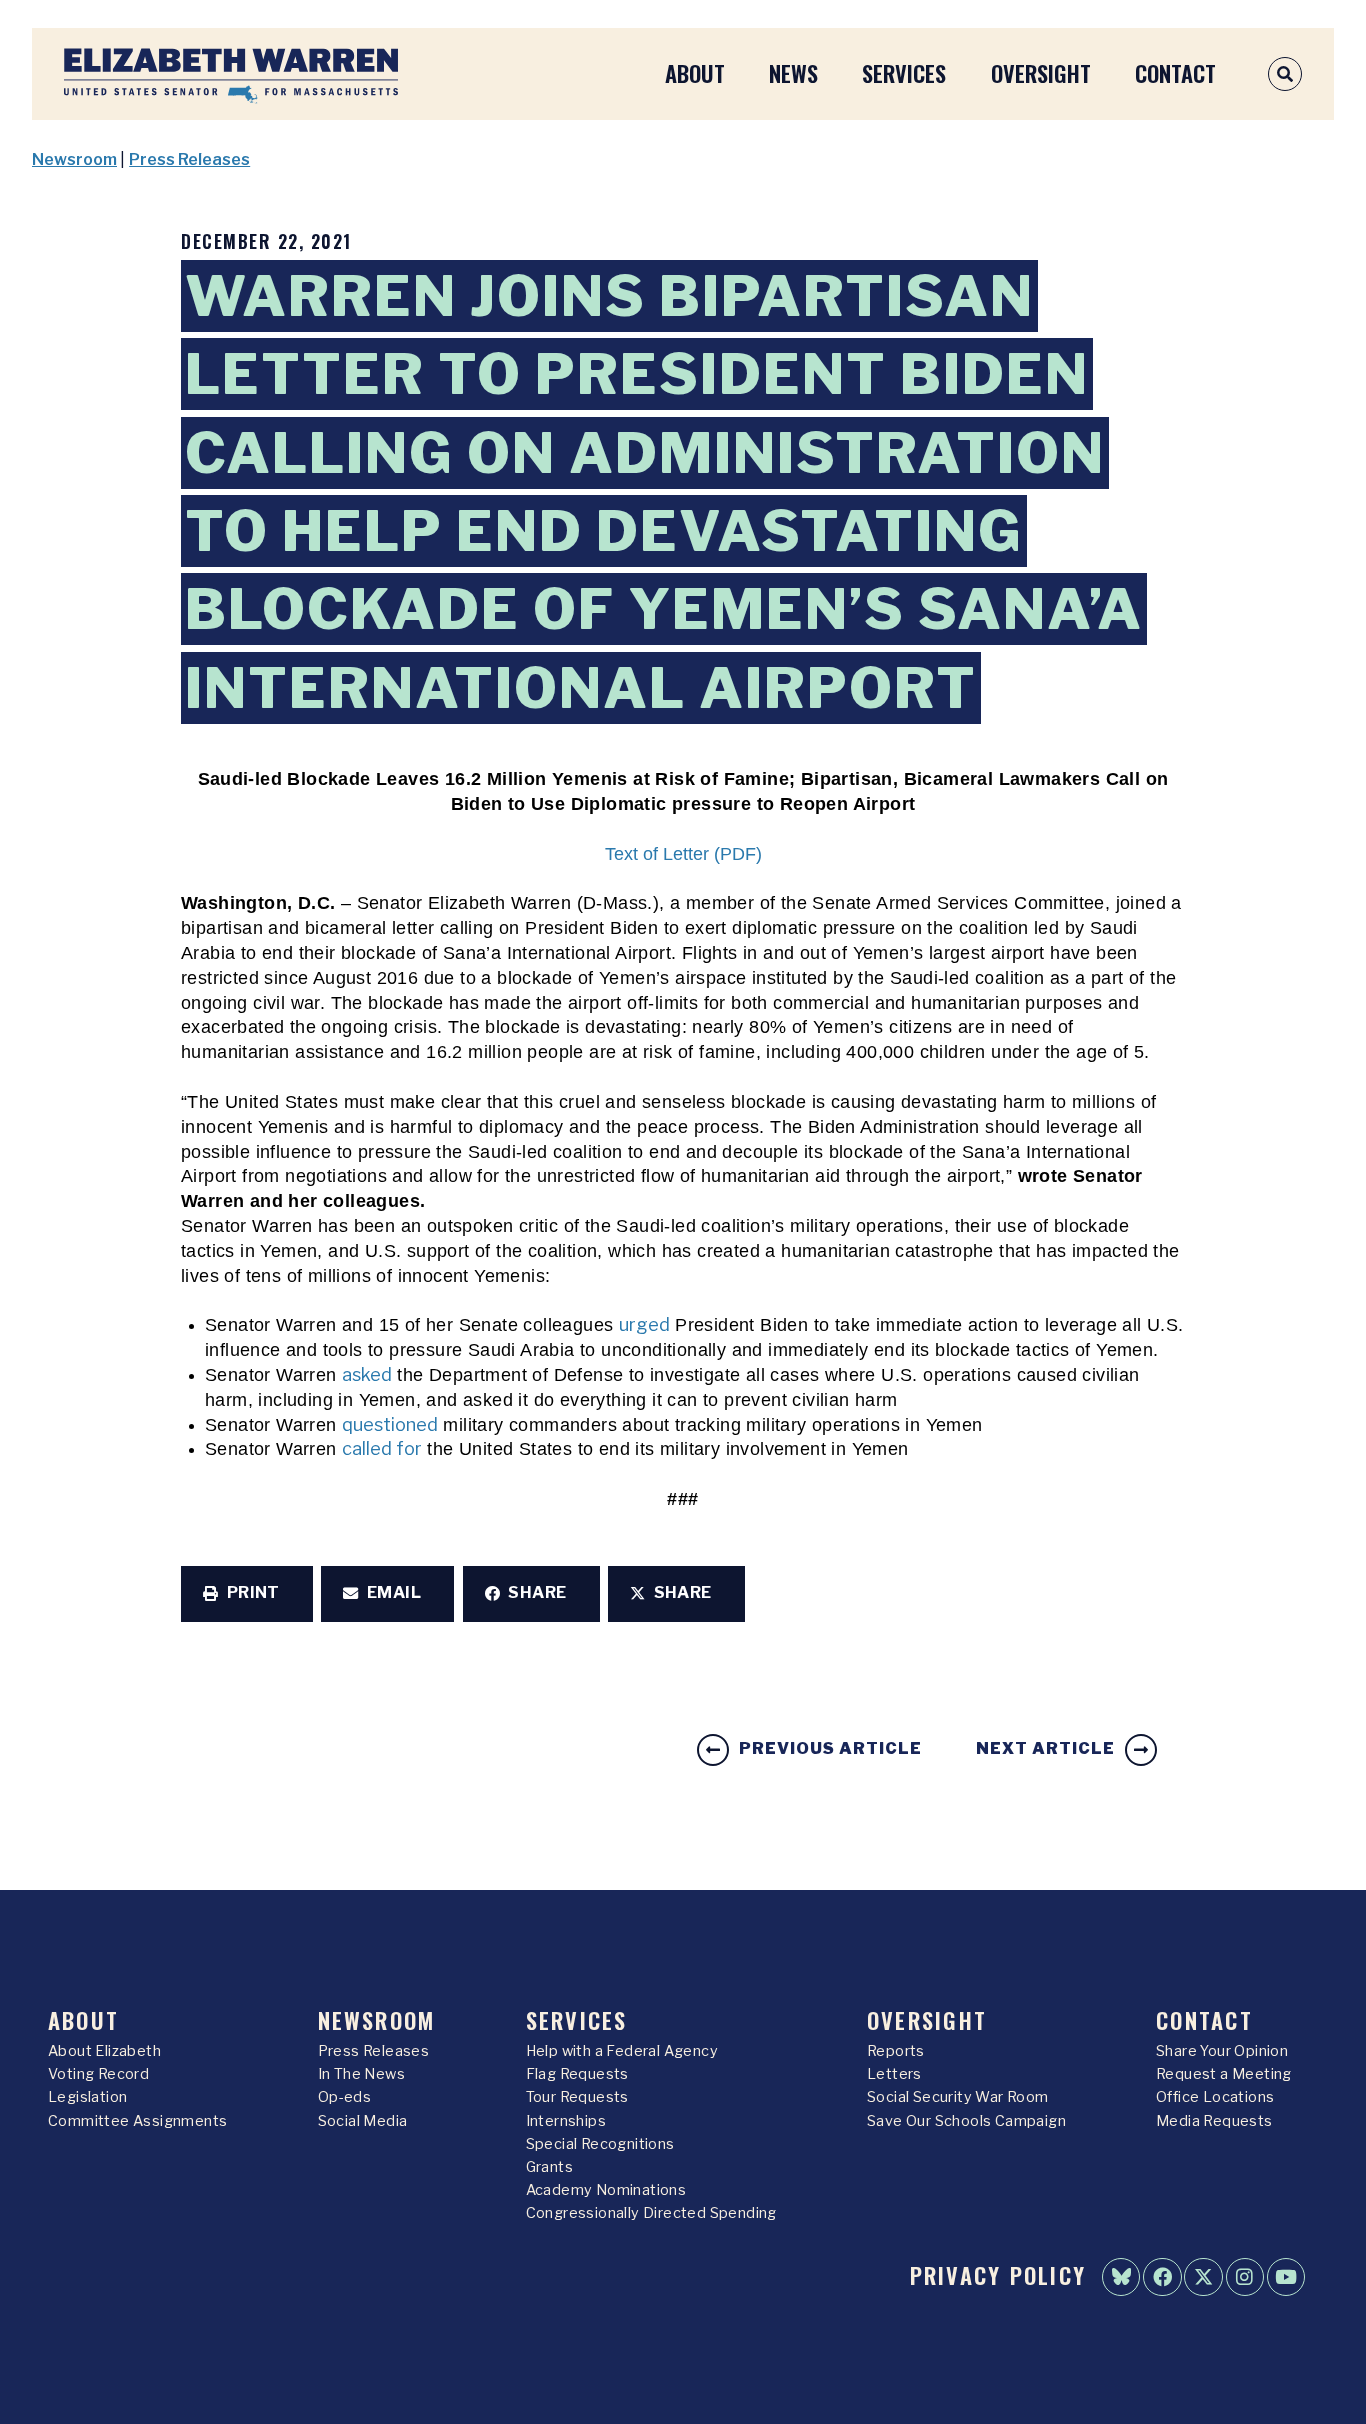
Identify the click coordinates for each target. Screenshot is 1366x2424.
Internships (566, 2121)
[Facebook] (1162, 2277)
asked (367, 1374)
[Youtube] (1286, 2277)
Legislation (87, 2097)
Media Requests (1214, 2121)
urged (644, 1324)
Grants (549, 2167)
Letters (894, 2074)
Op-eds (344, 2097)
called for (382, 1448)
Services (904, 72)
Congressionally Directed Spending (651, 2213)
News (793, 72)
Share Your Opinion (1222, 2051)
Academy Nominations (606, 2190)
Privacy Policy (998, 2274)
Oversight (1041, 72)
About (695, 72)
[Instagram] (1245, 2277)
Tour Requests (577, 2097)
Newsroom (74, 159)
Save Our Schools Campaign (966, 2121)
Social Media (363, 2121)
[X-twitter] (1203, 2277)
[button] (247, 1594)
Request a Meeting (1224, 2074)
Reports (896, 2051)
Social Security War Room (958, 2097)
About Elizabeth (104, 2051)
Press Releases (189, 159)
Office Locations (1215, 2097)
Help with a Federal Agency (622, 2051)
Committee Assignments (137, 2121)
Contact (1175, 72)
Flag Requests (577, 2074)
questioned (390, 1424)
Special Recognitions (600, 2144)
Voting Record (98, 2074)
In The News (361, 2074)
